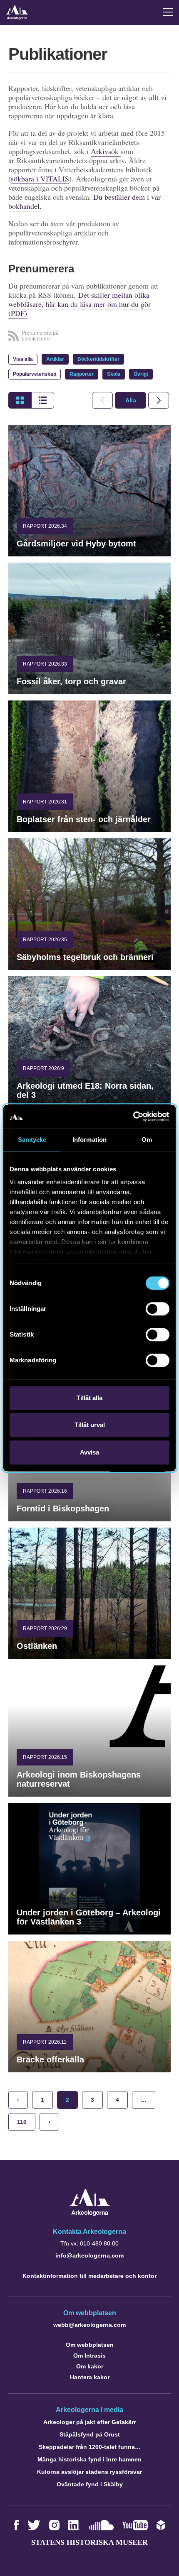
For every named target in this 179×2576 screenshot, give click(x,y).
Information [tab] (89, 1140)
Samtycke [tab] (32, 1140)
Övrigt (141, 374)
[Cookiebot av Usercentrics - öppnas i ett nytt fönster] (133, 1117)
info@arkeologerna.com (89, 2255)
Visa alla (23, 359)
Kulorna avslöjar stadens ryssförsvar (89, 2472)
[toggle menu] (168, 12)
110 (22, 2122)
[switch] (158, 1309)
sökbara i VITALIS (40, 179)
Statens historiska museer (89, 2542)
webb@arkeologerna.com (89, 2325)
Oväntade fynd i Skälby (90, 2484)
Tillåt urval (90, 1425)
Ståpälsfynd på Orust (90, 2434)
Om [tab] (147, 1140)
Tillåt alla (89, 1398)
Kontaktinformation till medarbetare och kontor (89, 2276)
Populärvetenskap (35, 374)
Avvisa (89, 1452)
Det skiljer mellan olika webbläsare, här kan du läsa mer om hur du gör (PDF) (80, 304)
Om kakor (90, 2366)
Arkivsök (106, 151)
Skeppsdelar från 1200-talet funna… (90, 2447)
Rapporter (82, 374)
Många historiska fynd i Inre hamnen (89, 2459)
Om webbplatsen (90, 2345)
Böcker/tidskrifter (98, 359)
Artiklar (55, 359)
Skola (114, 374)
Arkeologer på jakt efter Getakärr (89, 2422)
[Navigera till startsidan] (90, 2214)
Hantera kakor (90, 2377)
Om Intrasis (89, 2356)
